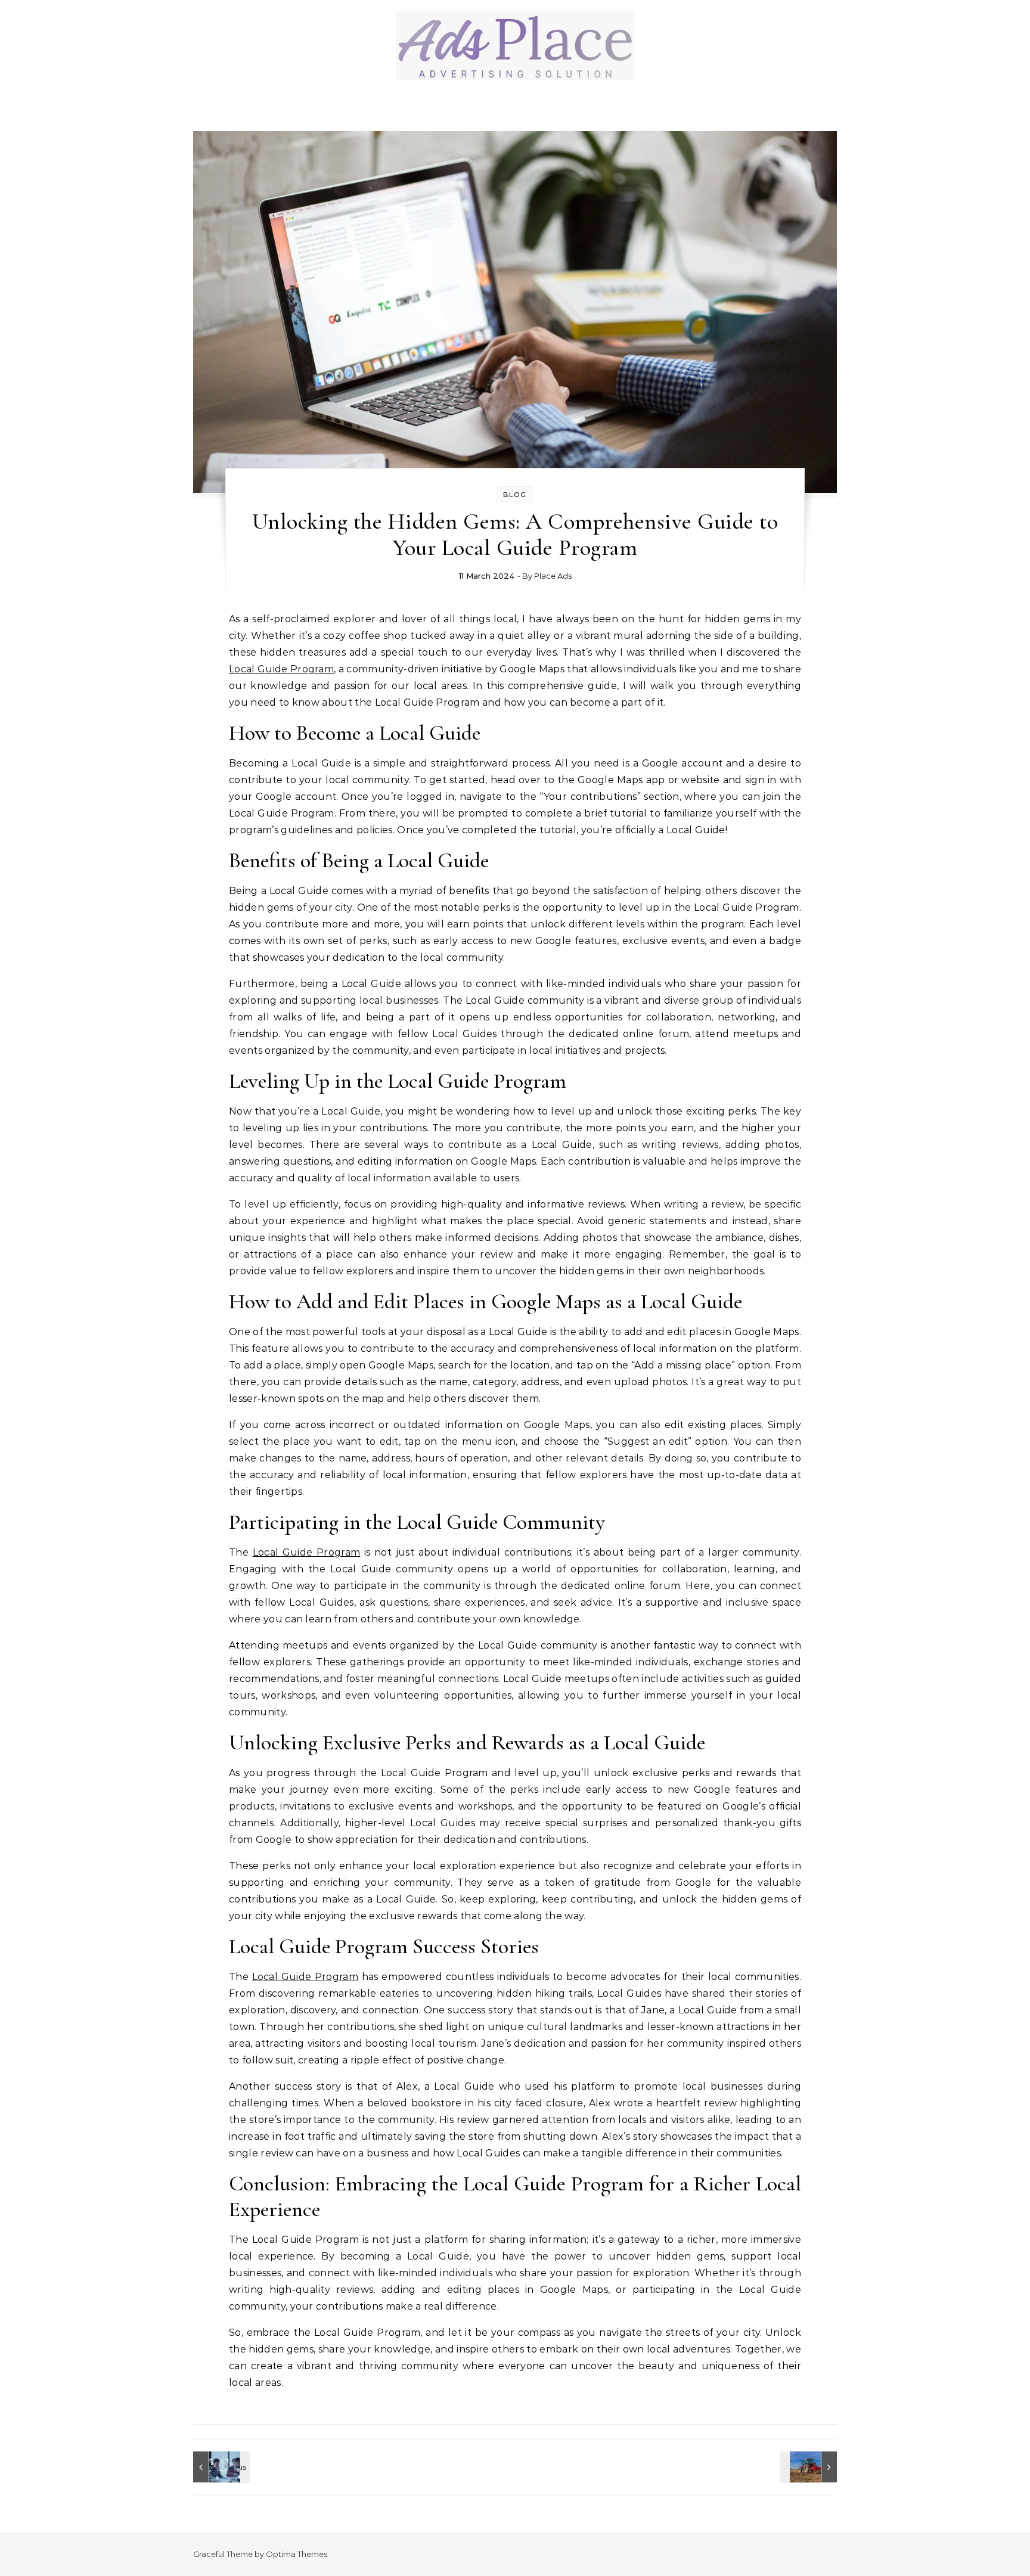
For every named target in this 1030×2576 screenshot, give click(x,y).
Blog (515, 495)
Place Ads (553, 576)
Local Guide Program (281, 669)
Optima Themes (297, 2554)
